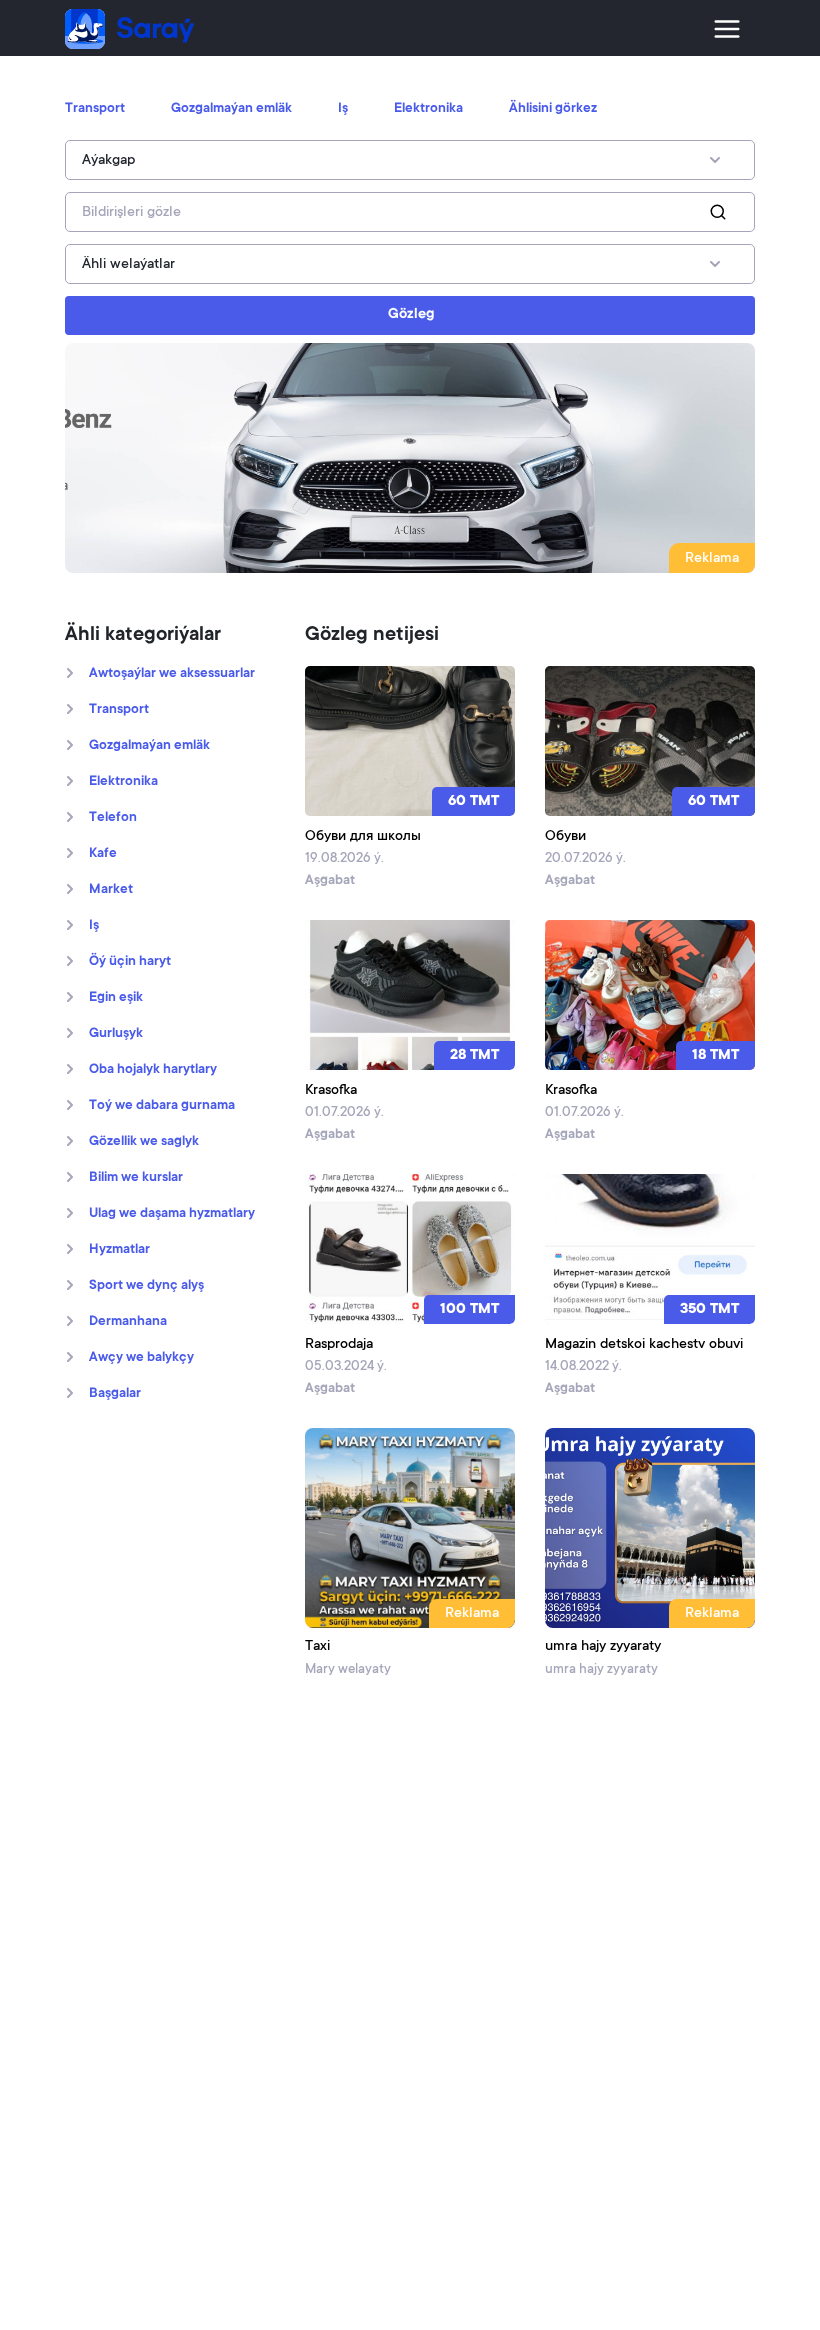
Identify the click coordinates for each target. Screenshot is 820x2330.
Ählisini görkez (553, 109)
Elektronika (428, 109)
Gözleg (411, 315)
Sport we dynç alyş (146, 1286)
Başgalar (115, 1394)
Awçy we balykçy (141, 1358)
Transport (95, 109)
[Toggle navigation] (727, 29)
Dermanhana (128, 1322)
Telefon (113, 818)
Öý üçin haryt (130, 962)
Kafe (103, 854)
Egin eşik (116, 998)
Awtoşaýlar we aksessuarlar (172, 674)
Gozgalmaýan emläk (231, 109)
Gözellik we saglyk (144, 1142)
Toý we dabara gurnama (162, 1106)
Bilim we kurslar (136, 1178)
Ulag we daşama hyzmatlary (172, 1214)
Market (111, 890)
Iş (343, 109)
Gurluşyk (116, 1034)
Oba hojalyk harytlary (153, 1070)
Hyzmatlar (119, 1250)
